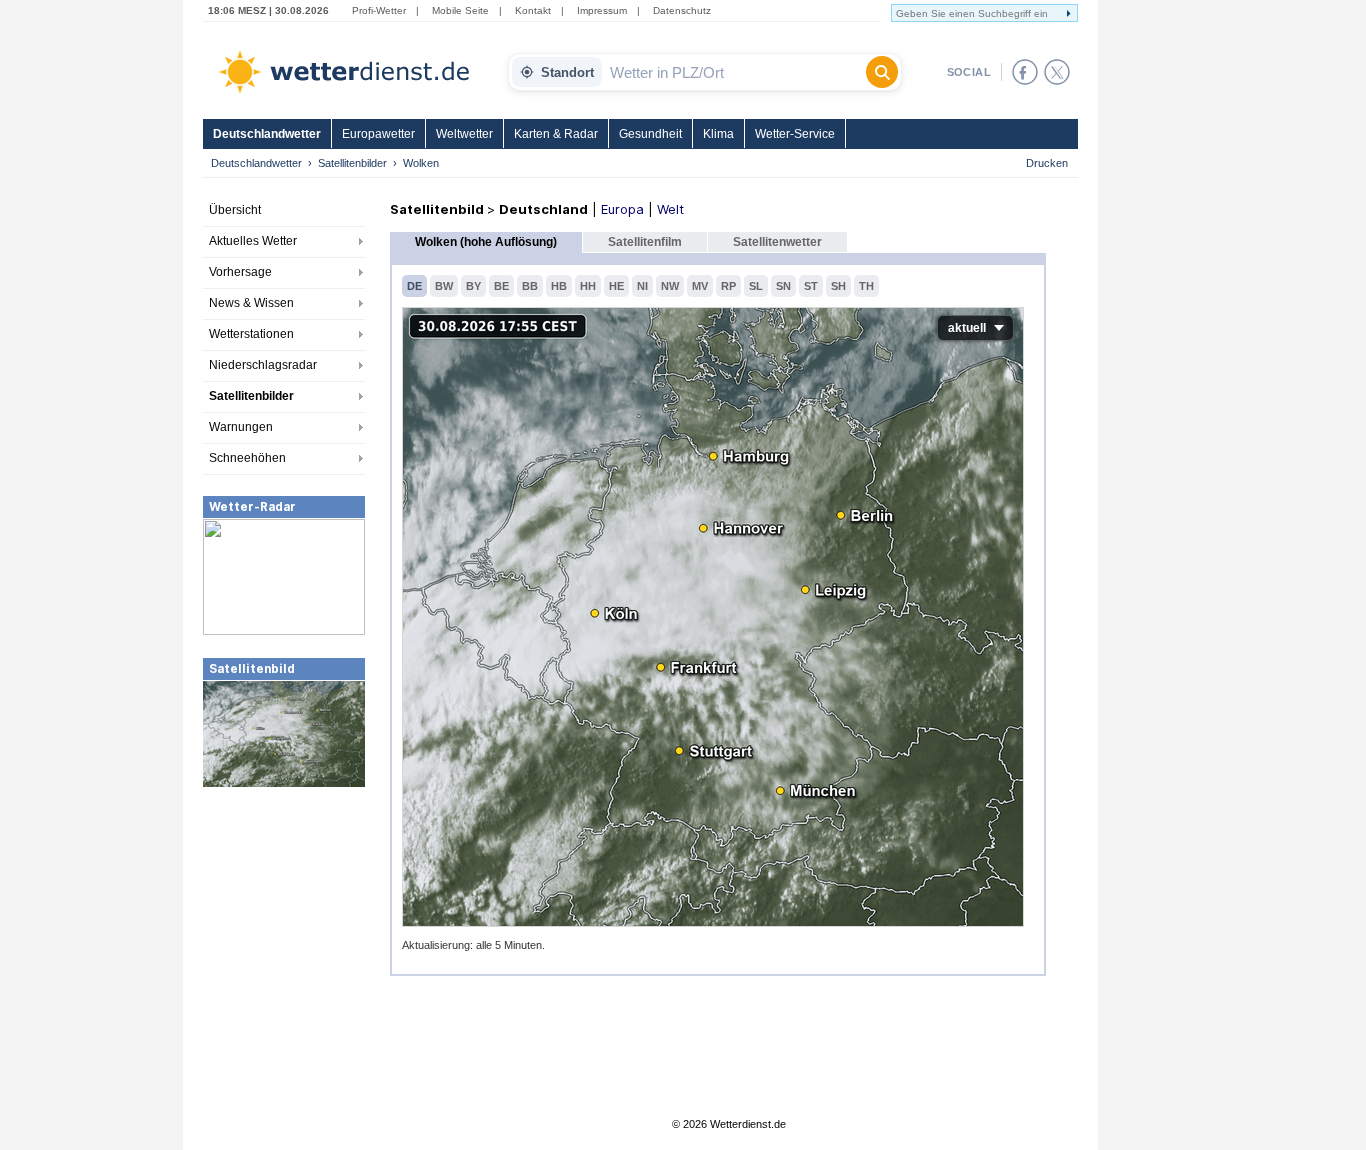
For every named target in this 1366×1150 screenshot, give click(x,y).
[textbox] (734, 72)
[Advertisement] (284, 939)
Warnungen (241, 427)
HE (616, 286)
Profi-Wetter (379, 10)
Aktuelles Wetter (253, 241)
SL (756, 286)
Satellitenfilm (645, 242)
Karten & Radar (556, 134)
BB (530, 286)
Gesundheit (650, 134)
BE (501, 286)
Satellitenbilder (352, 163)
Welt (670, 209)
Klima (718, 134)
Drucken (1047, 163)
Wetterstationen (251, 334)
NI (642, 286)
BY (473, 286)
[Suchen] (882, 72)
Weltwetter (464, 134)
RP (728, 286)
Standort (567, 72)
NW (670, 286)
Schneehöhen (247, 458)
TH (866, 286)
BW (444, 286)
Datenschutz (682, 10)
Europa (622, 209)
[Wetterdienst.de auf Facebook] (1025, 72)
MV (700, 286)
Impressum (602, 10)
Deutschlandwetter (267, 134)
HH (588, 286)
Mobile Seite (460, 10)
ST (811, 286)
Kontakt (533, 10)
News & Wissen (251, 303)
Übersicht (235, 210)
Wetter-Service (795, 134)
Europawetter (378, 134)
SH (838, 286)
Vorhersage (240, 272)
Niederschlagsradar (263, 365)
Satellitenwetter (777, 242)
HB (559, 286)
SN (783, 286)
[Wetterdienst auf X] (1057, 72)
